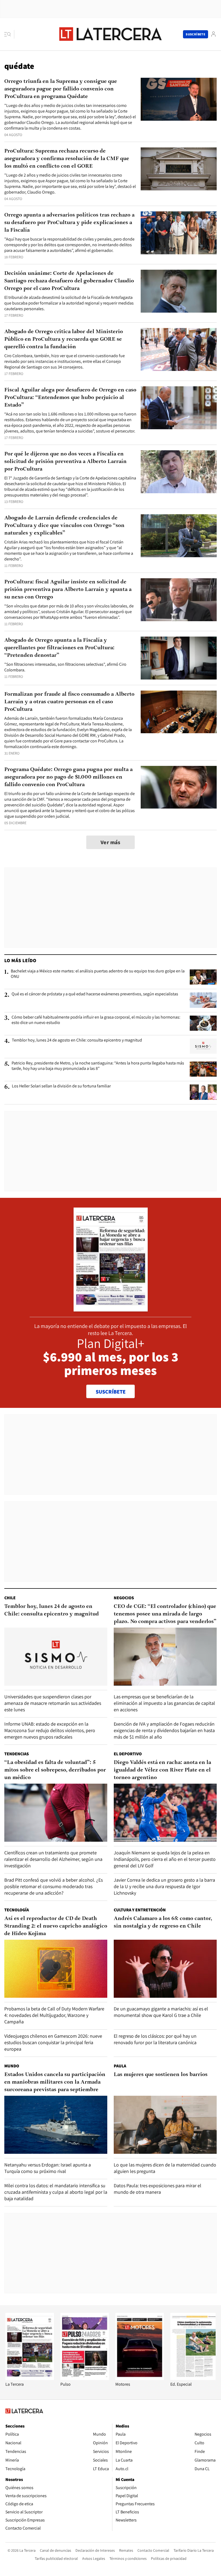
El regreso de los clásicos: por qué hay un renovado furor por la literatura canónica (155, 2039)
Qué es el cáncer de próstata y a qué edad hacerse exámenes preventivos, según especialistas (95, 994)
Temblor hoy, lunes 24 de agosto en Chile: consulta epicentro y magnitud (77, 1040)
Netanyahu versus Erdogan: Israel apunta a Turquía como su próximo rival (48, 2168)
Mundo (12, 2066)
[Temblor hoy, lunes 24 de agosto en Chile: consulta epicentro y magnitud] (203, 1046)
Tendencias (17, 1754)
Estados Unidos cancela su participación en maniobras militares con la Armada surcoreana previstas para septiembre (55, 2082)
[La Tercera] (30, 2379)
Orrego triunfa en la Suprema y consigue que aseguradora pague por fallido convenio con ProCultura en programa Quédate (61, 89)
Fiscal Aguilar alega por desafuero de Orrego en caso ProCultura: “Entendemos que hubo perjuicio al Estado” (70, 398)
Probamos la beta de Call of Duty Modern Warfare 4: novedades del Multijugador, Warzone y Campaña (54, 2015)
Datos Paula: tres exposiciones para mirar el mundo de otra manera (158, 2189)
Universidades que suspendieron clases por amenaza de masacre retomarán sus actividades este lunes (53, 1703)
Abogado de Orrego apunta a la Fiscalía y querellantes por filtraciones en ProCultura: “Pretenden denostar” (59, 648)
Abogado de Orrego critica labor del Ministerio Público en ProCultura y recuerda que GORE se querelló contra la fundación (64, 339)
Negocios (124, 1598)
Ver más (110, 842)
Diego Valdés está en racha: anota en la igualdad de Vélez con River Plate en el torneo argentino (162, 1770)
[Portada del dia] (111, 1309)
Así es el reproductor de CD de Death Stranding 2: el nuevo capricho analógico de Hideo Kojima (56, 1926)
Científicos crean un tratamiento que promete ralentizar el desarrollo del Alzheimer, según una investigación (53, 1859)
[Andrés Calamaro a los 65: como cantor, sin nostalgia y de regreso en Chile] (165, 1969)
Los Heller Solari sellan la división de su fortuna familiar (61, 1086)
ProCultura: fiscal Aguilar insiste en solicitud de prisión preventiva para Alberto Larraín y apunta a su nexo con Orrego (68, 590)
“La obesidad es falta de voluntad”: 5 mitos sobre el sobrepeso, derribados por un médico (55, 1770)
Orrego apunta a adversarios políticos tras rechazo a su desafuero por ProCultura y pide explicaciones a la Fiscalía (69, 223)
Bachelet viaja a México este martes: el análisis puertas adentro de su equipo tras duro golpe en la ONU (98, 974)
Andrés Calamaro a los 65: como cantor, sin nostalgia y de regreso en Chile (163, 1922)
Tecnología (17, 1910)
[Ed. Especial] (195, 2379)
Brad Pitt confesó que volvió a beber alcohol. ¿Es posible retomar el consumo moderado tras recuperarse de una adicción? (53, 1886)
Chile (10, 1598)
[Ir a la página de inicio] (110, 34)
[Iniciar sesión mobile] (213, 34)
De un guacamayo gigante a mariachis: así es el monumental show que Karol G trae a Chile (161, 2012)
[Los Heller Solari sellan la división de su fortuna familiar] (203, 1092)
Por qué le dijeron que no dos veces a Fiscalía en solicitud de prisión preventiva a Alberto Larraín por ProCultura (65, 462)
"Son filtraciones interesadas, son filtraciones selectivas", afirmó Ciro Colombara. (65, 667)
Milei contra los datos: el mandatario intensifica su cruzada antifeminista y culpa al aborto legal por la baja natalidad (56, 2192)
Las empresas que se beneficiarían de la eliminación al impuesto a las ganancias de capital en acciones (164, 1703)
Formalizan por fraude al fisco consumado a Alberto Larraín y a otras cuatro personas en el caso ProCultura (69, 702)
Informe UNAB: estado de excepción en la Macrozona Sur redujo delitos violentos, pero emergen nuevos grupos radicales (50, 1730)
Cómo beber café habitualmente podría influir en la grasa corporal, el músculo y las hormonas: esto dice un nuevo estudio (96, 1020)
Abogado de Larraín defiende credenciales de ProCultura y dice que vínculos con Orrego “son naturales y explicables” (64, 526)
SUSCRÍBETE (111, 1392)
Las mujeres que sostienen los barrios (161, 2075)
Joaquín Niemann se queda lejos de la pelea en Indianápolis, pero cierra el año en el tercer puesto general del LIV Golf (165, 1859)
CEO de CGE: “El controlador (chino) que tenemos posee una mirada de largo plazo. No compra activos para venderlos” (165, 1614)
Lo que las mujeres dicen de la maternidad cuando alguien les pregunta (165, 2168)
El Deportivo (128, 1754)
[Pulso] (85, 2379)
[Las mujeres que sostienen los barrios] (165, 2125)
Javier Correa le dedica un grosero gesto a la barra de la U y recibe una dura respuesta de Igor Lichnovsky (164, 1886)
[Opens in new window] (140, 2379)
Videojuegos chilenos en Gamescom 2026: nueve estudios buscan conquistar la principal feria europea (53, 2042)
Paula (120, 2066)
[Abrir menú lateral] (9, 34)
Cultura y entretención (140, 1910)
